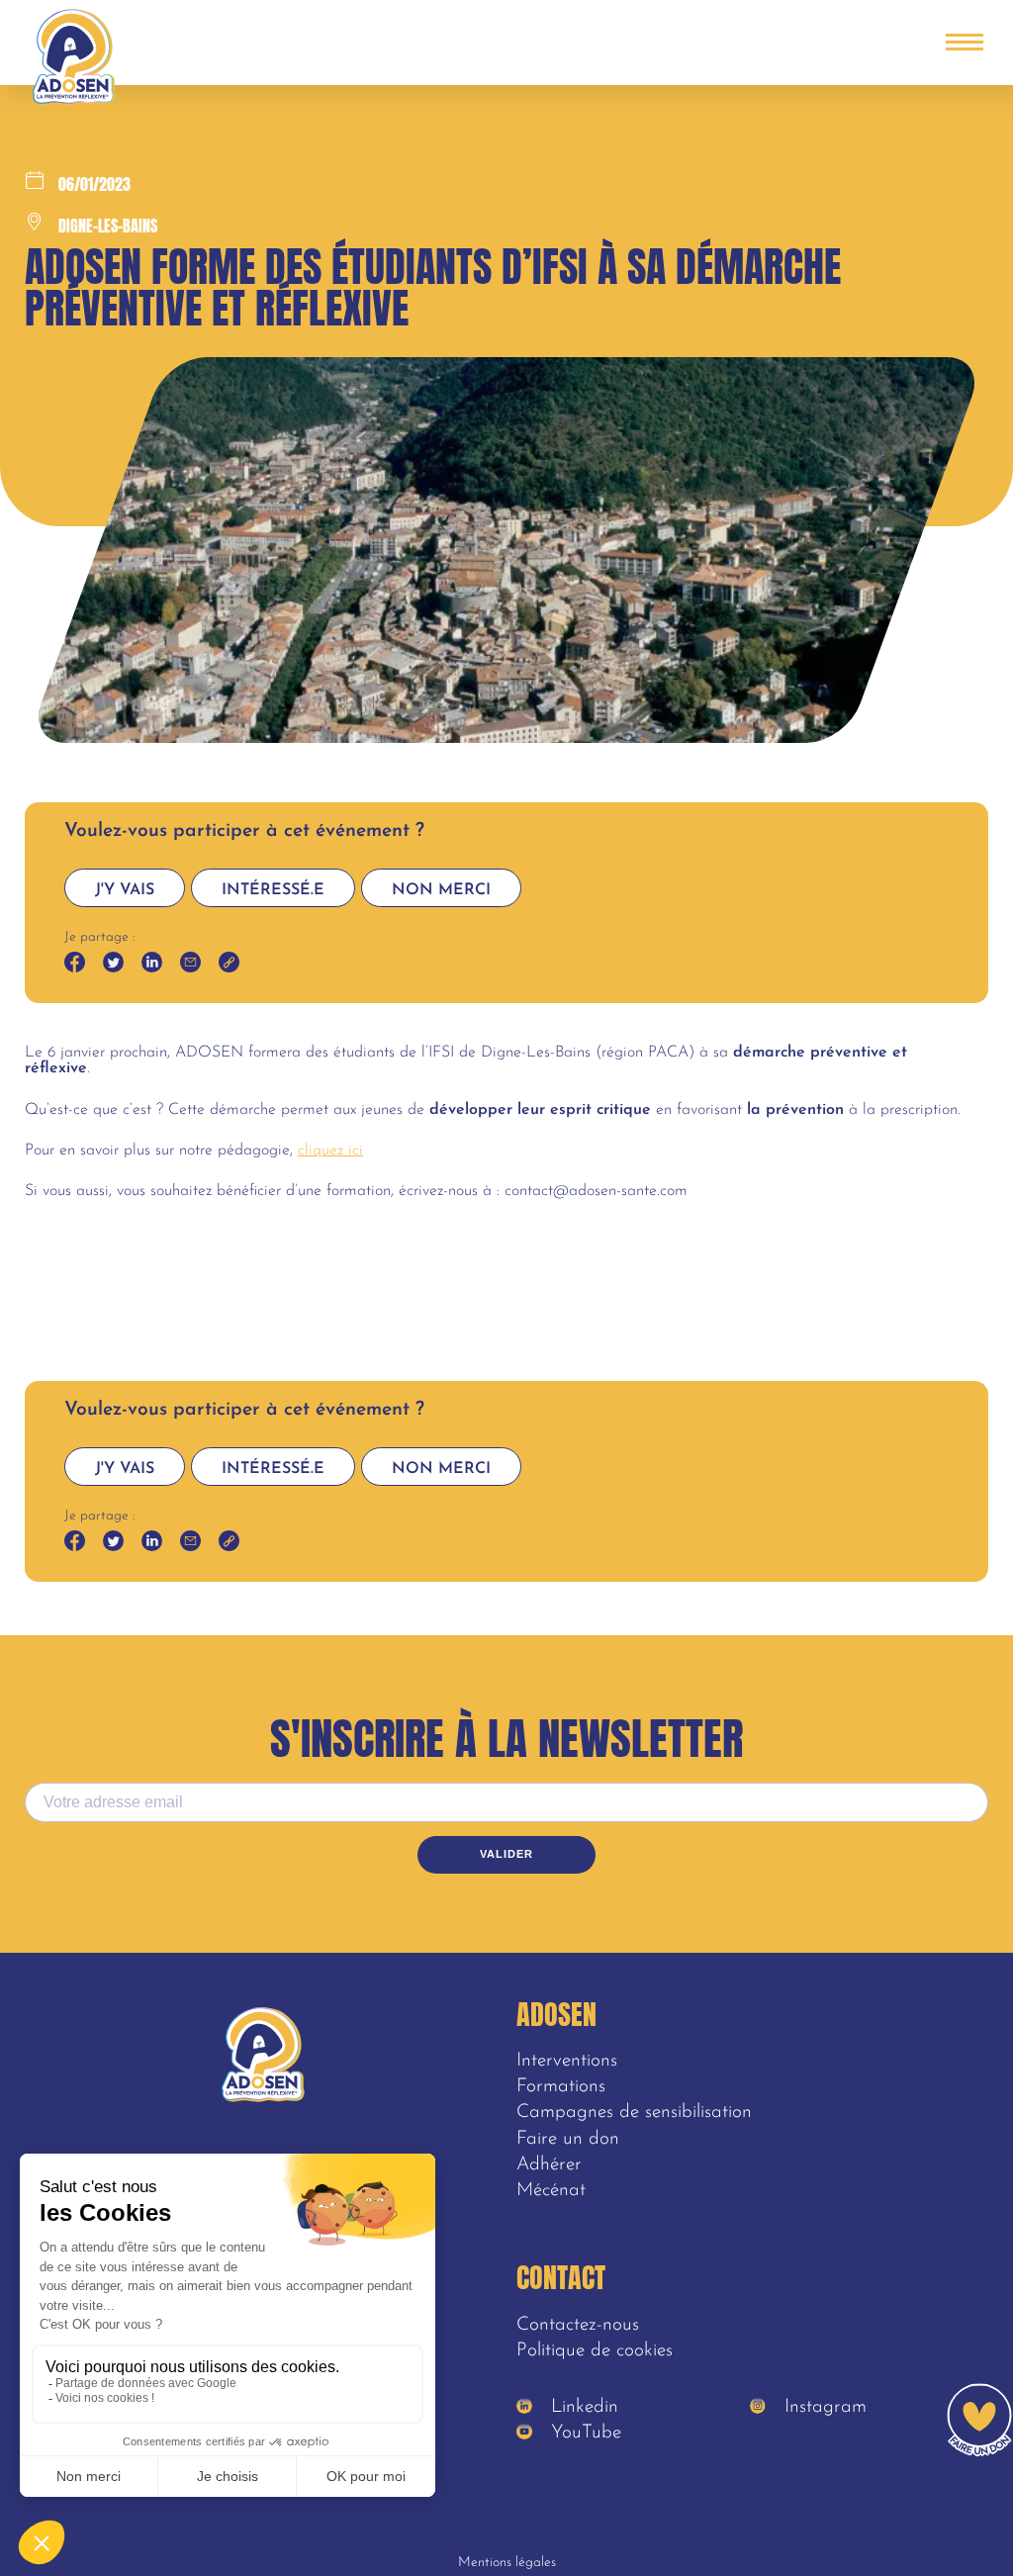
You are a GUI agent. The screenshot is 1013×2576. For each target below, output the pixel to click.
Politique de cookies (595, 2351)
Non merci (441, 890)
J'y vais (125, 890)
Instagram (823, 2407)
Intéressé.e (273, 890)
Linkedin (582, 2407)
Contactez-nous (578, 2325)
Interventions (567, 2061)
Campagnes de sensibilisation (634, 2113)
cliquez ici (330, 1150)
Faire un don (568, 2139)
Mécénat (551, 2191)
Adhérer (549, 2165)
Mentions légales (507, 2563)
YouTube (583, 2433)
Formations (561, 2087)
